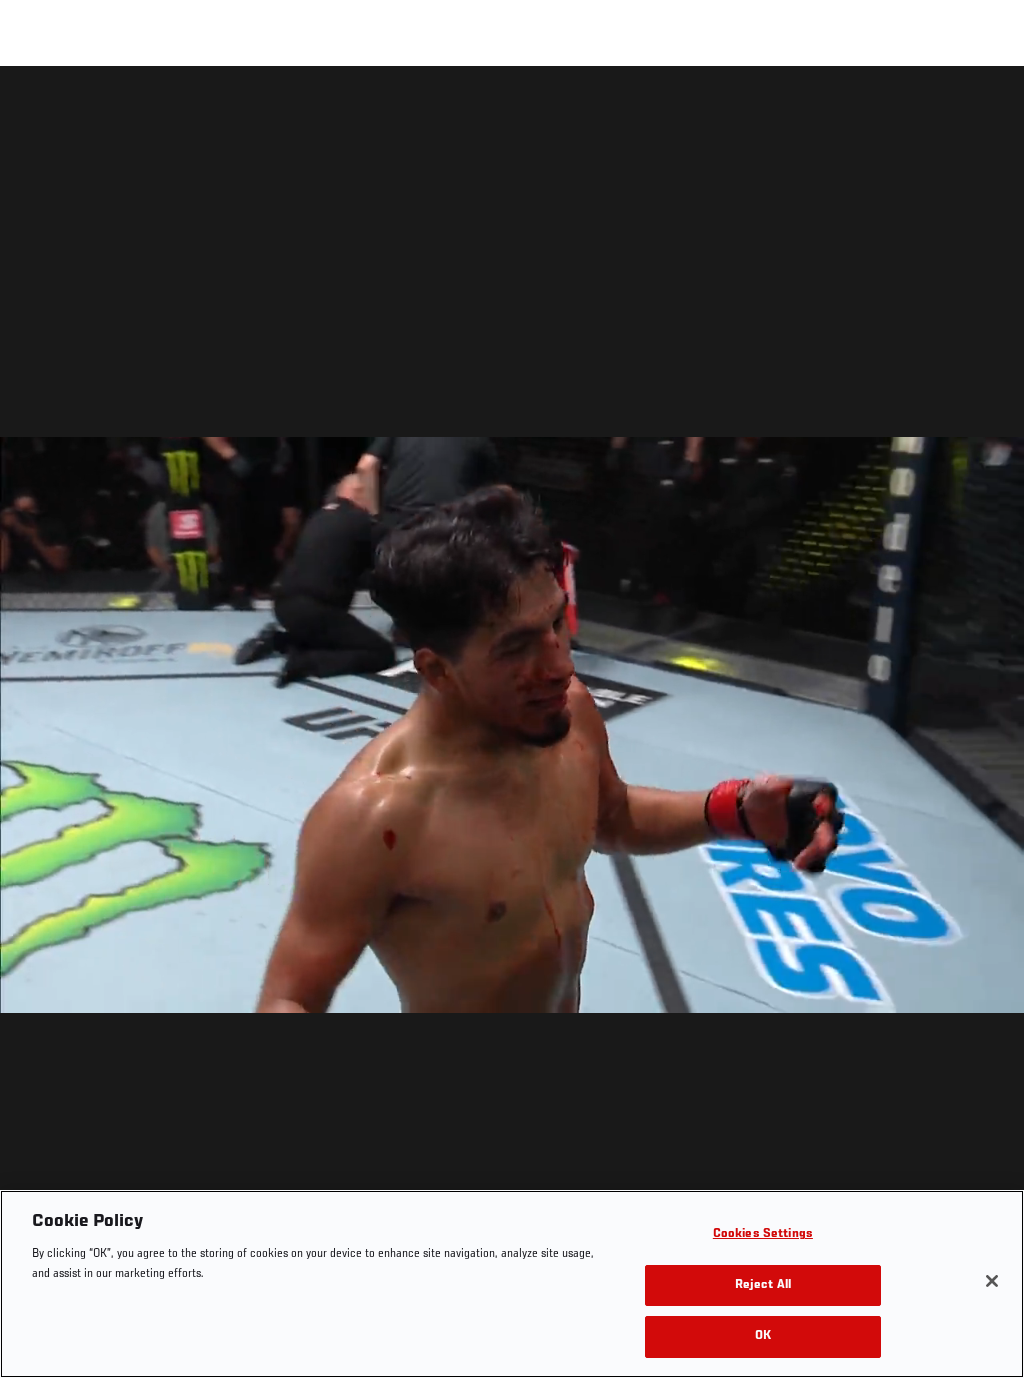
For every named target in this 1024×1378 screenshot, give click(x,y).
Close (986, 106)
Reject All (763, 1285)
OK (763, 1336)
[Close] (992, 1281)
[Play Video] (512, 725)
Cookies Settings (763, 1234)
